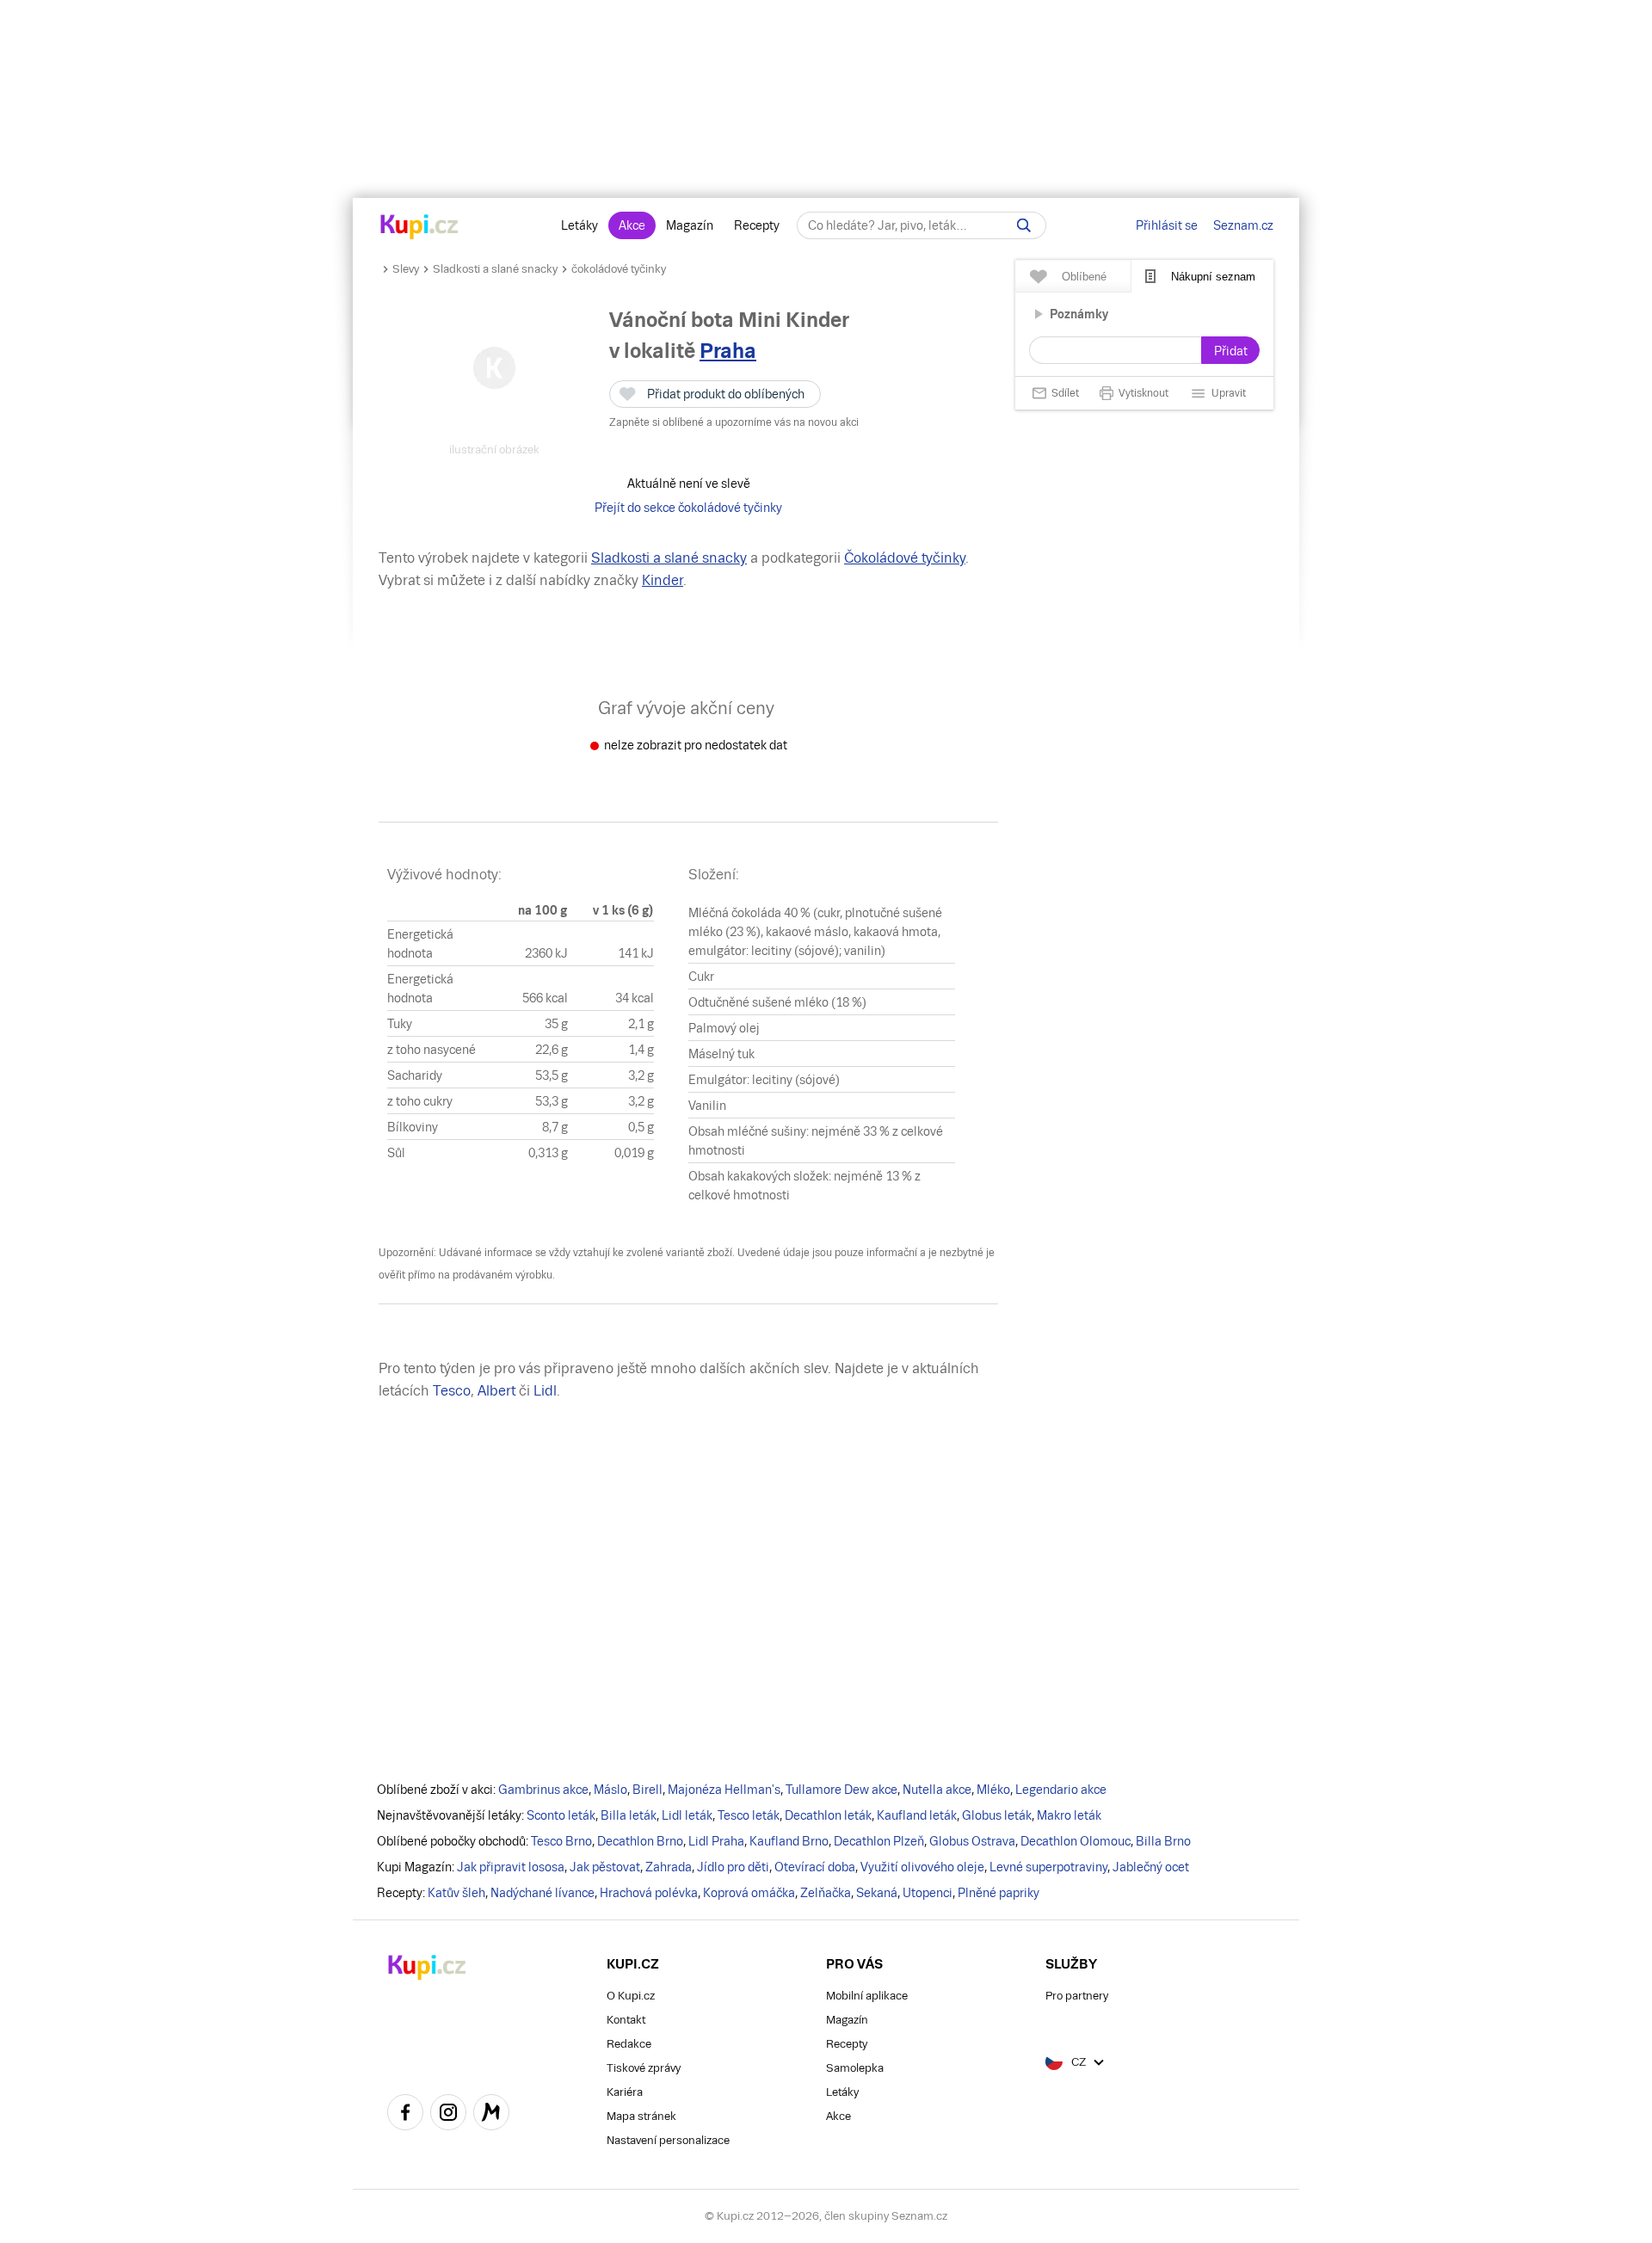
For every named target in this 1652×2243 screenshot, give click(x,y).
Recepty (757, 225)
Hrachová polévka (649, 1893)
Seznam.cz (1243, 225)
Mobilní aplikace (867, 1996)
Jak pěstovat (605, 1867)
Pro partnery (1077, 1996)
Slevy (406, 269)
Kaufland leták (917, 1815)
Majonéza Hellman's (724, 1790)
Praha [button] (728, 351)
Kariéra (625, 2092)
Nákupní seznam (1213, 277)
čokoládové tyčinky (619, 269)
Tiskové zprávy (644, 2068)
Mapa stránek (641, 2116)
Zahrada (669, 1867)
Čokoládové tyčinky (905, 558)
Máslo (610, 1790)
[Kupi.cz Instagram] (448, 2115)
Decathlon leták (828, 1815)
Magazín (690, 225)
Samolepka (855, 2068)
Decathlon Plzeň (879, 1841)
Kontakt (626, 2020)
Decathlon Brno (640, 1841)
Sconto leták (561, 1815)
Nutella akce (937, 1790)
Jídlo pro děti (733, 1867)
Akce (632, 225)
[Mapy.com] (491, 2115)
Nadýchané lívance (542, 1893)
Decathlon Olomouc (1076, 1841)
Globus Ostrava (972, 1841)
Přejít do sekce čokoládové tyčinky (688, 508)
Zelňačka (826, 1893)
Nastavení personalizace (668, 2140)
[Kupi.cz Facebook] (405, 2115)
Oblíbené (1084, 277)
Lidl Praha (716, 1841)
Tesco (452, 1391)
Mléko (993, 1790)
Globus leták (997, 1815)
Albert (496, 1391)
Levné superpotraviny (1048, 1867)
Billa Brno (1163, 1841)
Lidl (545, 1391)
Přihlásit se (1167, 225)
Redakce (629, 2044)
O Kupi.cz (631, 1996)
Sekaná (877, 1893)
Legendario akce (1061, 1790)
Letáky (579, 225)
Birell (647, 1790)
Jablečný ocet (1151, 1867)
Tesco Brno (561, 1841)
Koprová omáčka (749, 1893)
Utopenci (928, 1893)
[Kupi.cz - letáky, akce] (419, 228)
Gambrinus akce (543, 1790)
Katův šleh (456, 1893)
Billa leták (629, 1815)
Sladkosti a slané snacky (495, 269)
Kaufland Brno (789, 1841)
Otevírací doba (815, 1867)
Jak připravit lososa (511, 1867)
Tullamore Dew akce (841, 1790)
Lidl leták (687, 1815)
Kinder (663, 580)
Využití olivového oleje (922, 1867)
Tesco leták (749, 1815)
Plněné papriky (999, 1893)
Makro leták (1069, 1815)
